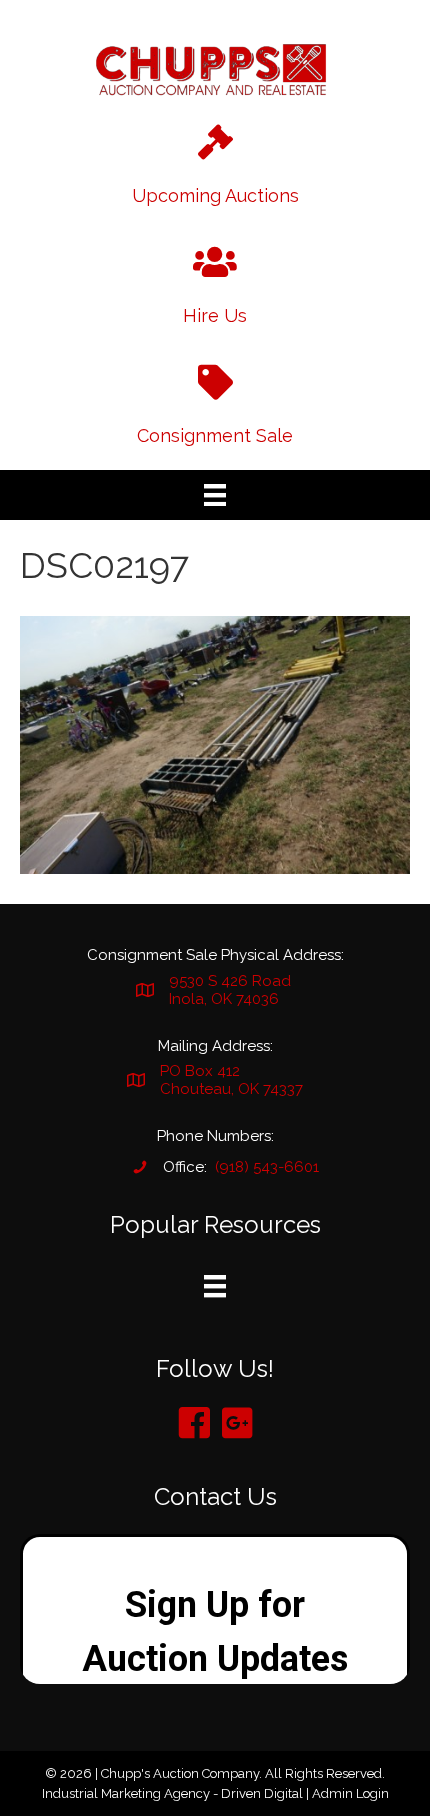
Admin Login (350, 1793)
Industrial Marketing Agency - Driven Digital (172, 1793)
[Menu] (215, 495)
